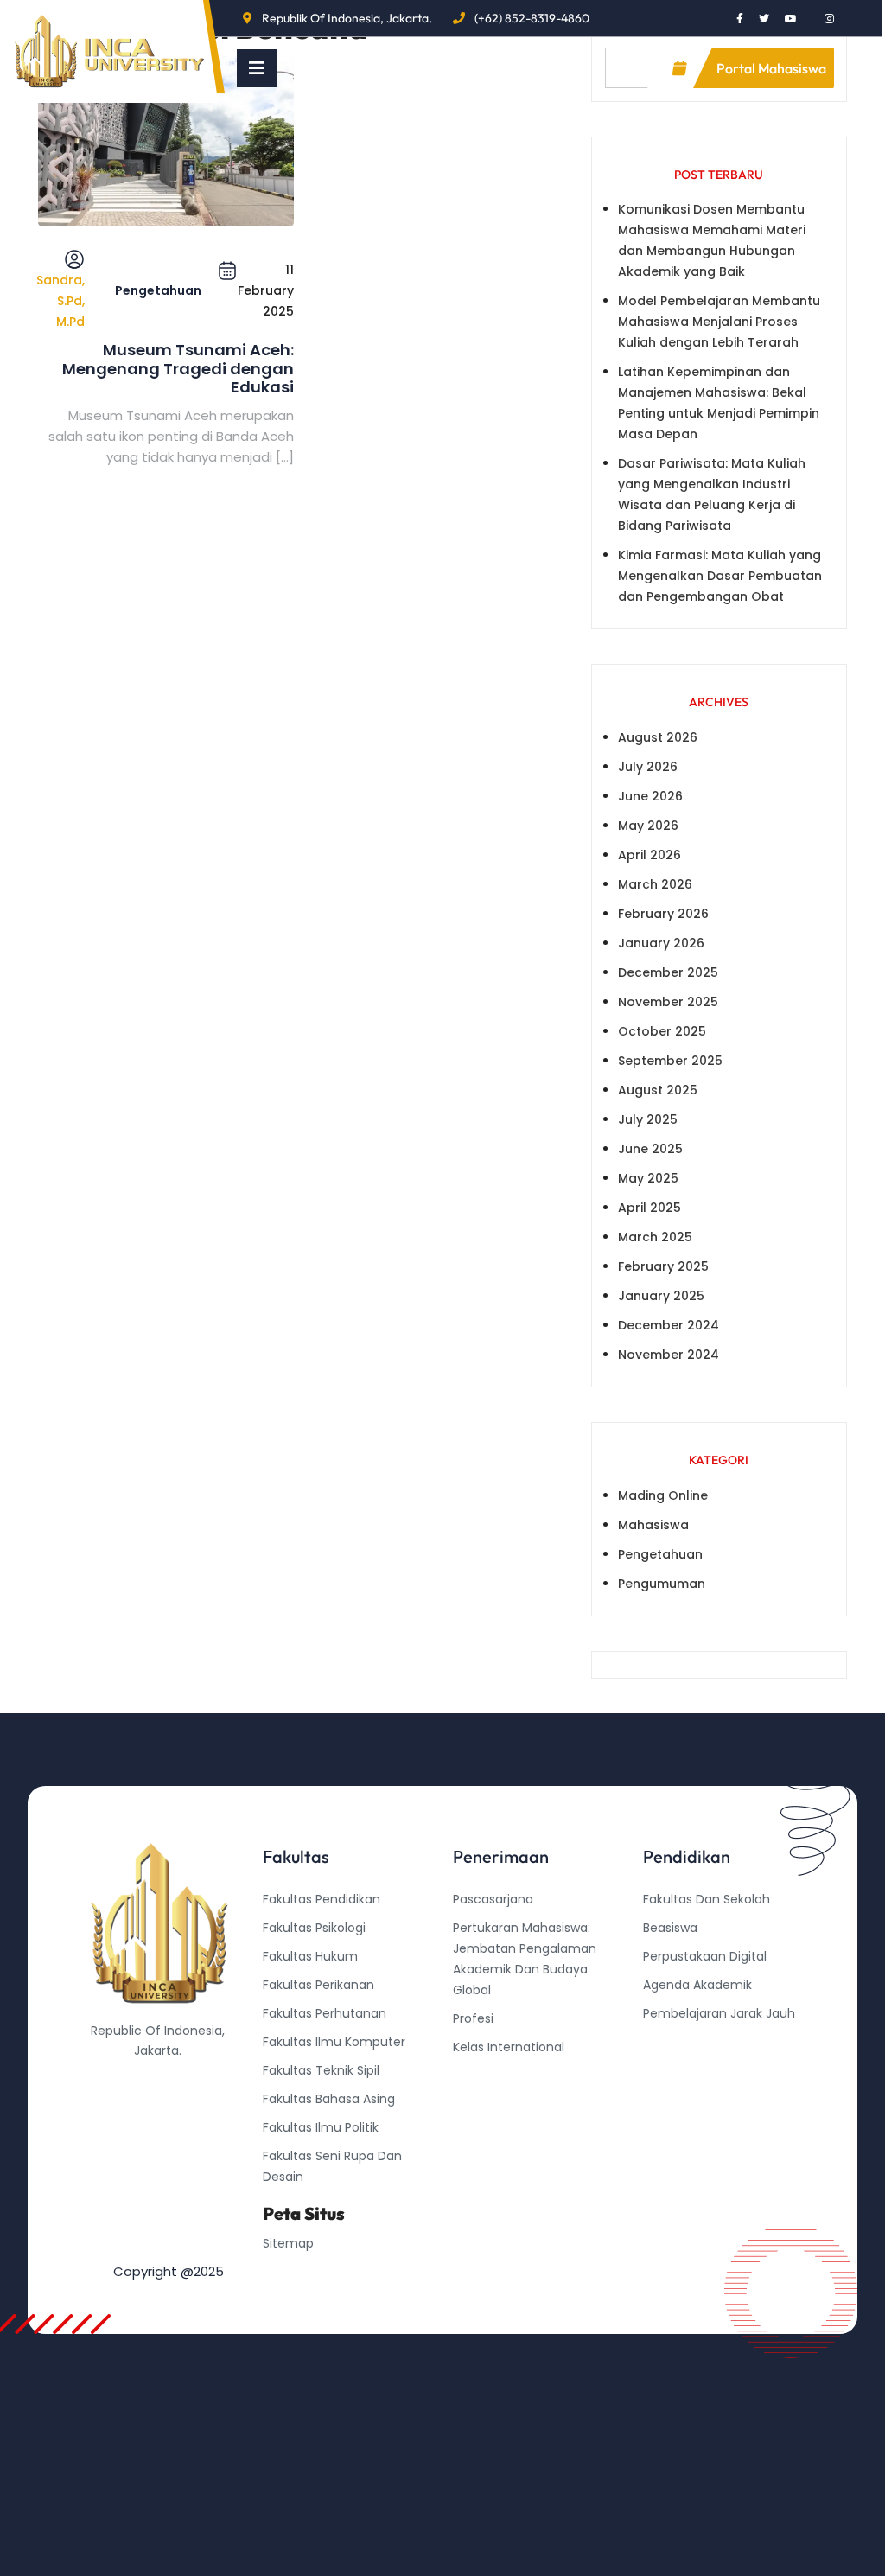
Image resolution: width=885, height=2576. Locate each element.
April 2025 (649, 1208)
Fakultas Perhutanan (325, 2013)
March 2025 (655, 1237)
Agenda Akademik (697, 1985)
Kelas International (509, 2047)
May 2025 (648, 1178)
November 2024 (669, 1355)
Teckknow (673, 2099)
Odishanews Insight (701, 2042)
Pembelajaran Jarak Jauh (719, 2013)
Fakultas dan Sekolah (707, 1899)
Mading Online (663, 1495)
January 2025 (661, 1296)
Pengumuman (662, 1584)
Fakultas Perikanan (318, 1985)
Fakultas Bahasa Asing (329, 2099)
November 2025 (668, 1002)
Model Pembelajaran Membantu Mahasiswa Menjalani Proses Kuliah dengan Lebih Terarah (719, 322)
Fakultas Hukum (310, 1956)
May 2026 (648, 826)
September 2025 (670, 1061)
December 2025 (668, 972)
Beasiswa (670, 1928)
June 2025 (650, 1149)
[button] (257, 68)
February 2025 (663, 1266)
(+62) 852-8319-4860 (532, 18)
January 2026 (661, 943)
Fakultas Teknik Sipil (321, 2070)
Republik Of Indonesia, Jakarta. (347, 18)
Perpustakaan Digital (705, 1956)
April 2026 (649, 855)
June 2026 (650, 796)
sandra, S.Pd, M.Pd (60, 301)
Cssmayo (672, 2070)
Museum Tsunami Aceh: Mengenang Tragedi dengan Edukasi (178, 369)
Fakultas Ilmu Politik (321, 2127)
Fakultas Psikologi (314, 1928)
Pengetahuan (158, 290)
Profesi (473, 2018)
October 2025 (662, 1031)
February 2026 (663, 914)
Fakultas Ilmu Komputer (334, 2042)
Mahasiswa (653, 1525)
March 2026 (655, 884)
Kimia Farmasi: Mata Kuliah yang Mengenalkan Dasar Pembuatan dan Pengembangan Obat (720, 576)
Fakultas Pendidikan (322, 1899)
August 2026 (658, 737)
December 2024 (669, 1325)
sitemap (288, 2243)
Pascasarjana (493, 1899)
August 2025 (658, 1090)
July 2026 (648, 767)
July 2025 (648, 1119)
